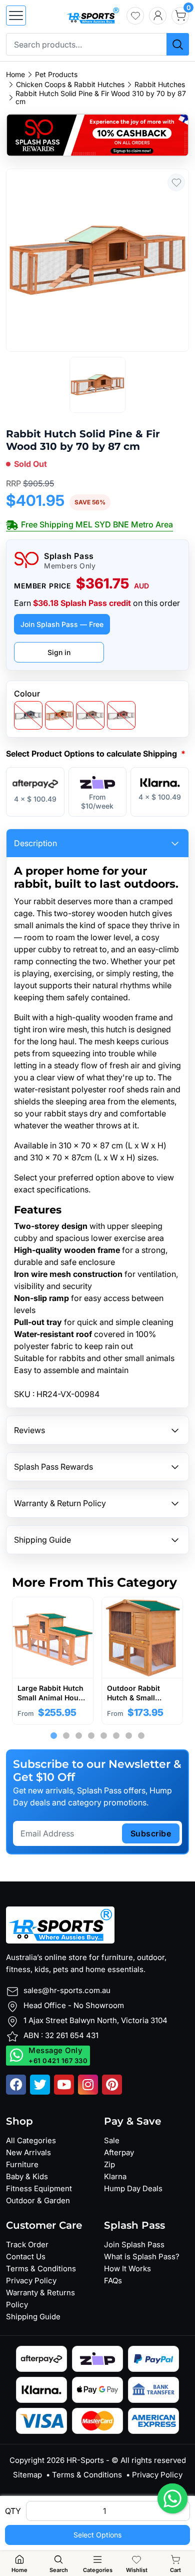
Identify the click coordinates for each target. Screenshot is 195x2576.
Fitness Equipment (39, 2188)
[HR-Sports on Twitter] (40, 2085)
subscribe (151, 1833)
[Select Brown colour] (59, 715)
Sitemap (27, 2475)
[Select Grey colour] (28, 715)
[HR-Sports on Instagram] (88, 2085)
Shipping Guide (33, 2317)
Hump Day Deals (133, 2188)
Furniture (22, 2164)
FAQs (113, 2281)
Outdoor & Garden (38, 2200)
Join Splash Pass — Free (62, 624)
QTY (13, 2511)
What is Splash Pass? (142, 2257)
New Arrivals (28, 2152)
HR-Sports (85, 2460)
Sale (112, 2140)
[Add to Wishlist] (176, 182)
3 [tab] (79, 1736)
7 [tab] (129, 1736)
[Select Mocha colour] (90, 715)
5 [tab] (104, 1736)
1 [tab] (54, 1736)
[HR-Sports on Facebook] (16, 2085)
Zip (109, 2164)
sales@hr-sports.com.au (67, 1990)
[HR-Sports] (93, 15)
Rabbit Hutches (160, 85)
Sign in (59, 652)
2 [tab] (66, 1736)
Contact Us (26, 2257)
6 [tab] (116, 1736)
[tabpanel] (53, 1661)
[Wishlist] (135, 16)
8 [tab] (141, 1736)
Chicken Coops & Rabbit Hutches (70, 85)
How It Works (127, 2269)
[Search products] (178, 44)
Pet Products (56, 75)
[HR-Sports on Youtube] (64, 2085)
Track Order (27, 2244)
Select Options (97, 2535)
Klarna (115, 2176)
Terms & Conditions (41, 2269)
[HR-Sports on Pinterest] (112, 2085)
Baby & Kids (27, 2176)
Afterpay (119, 2152)
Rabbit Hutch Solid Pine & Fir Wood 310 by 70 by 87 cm (101, 98)
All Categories (31, 2140)
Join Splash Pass (134, 2244)
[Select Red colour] (121, 715)
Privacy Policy (31, 2281)
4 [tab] (91, 1736)
